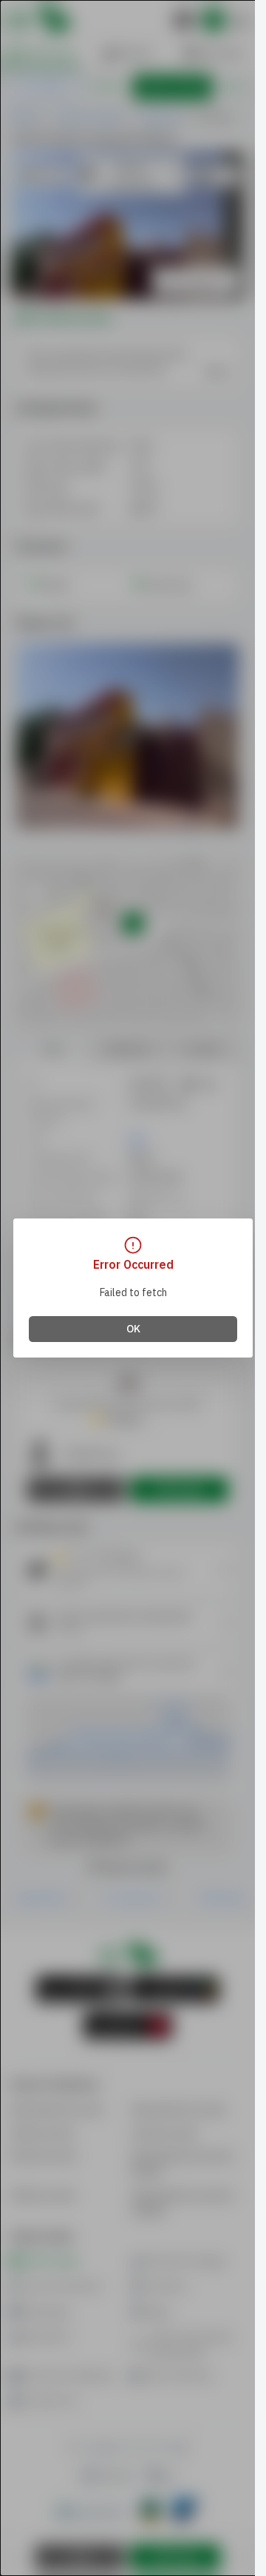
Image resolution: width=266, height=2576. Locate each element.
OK (133, 1329)
